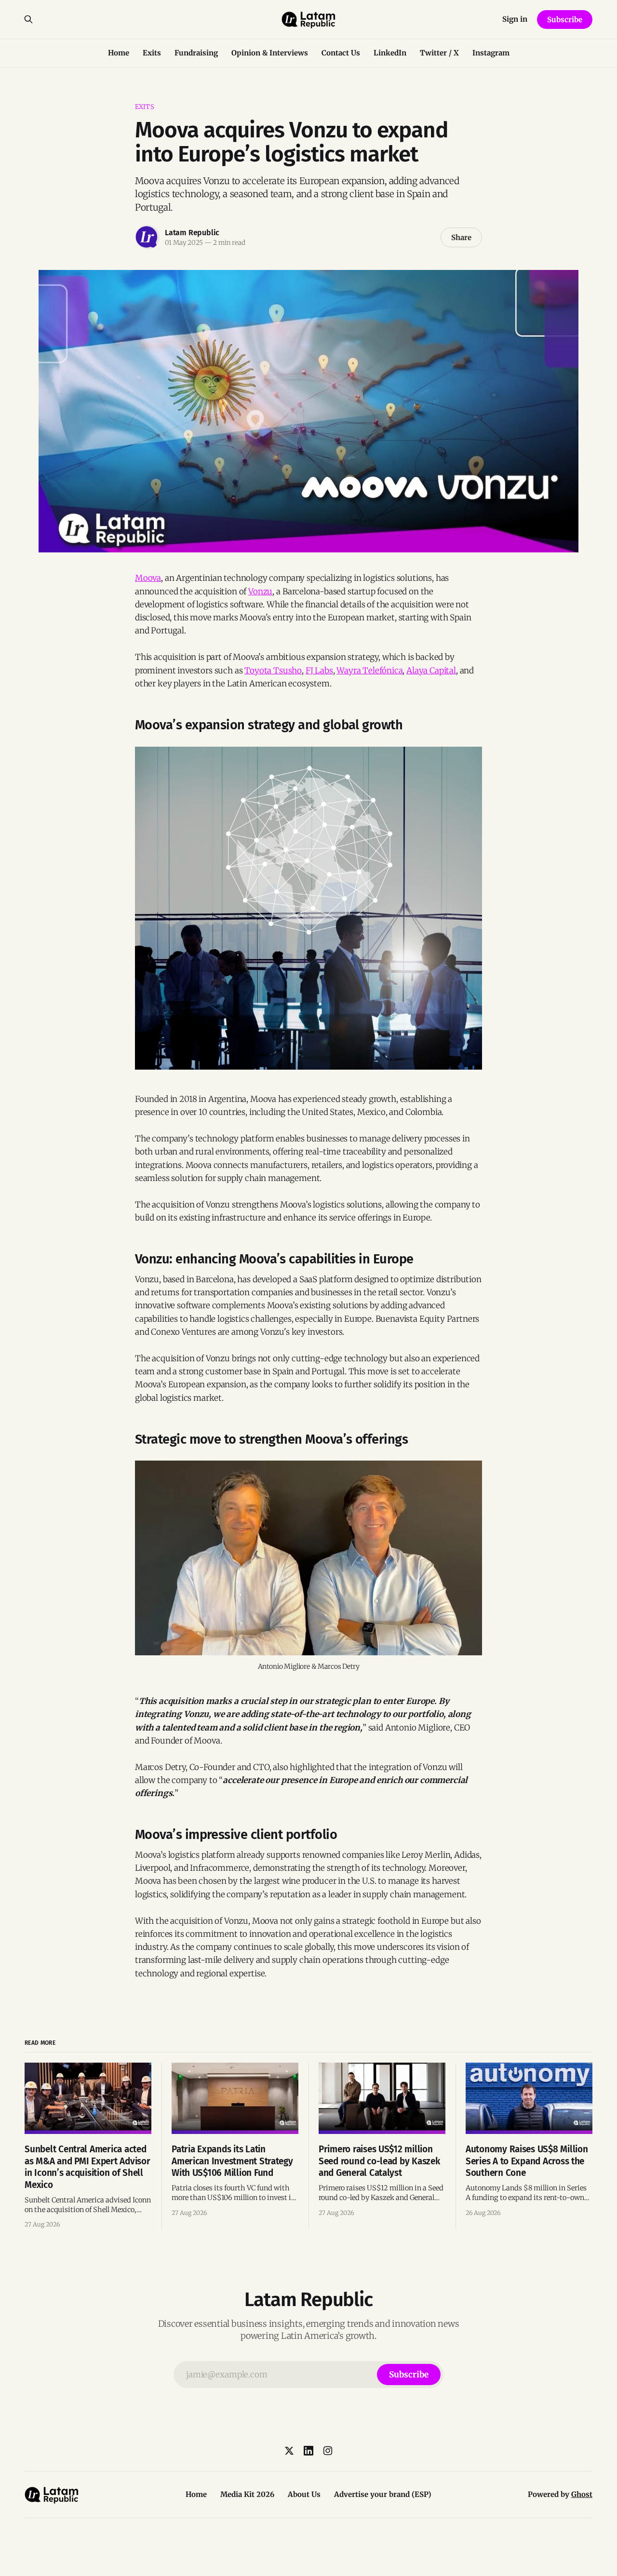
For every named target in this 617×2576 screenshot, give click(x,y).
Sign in (515, 19)
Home (119, 53)
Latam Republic (192, 233)
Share (461, 237)
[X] (289, 2451)
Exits (152, 53)
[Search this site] (28, 19)
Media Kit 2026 (247, 2494)
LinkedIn (390, 53)
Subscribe (564, 20)
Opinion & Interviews (270, 53)
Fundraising (196, 53)
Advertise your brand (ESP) (383, 2494)
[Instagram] (328, 2451)
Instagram (491, 53)
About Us (304, 2494)
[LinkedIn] (308, 2451)
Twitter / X (439, 53)
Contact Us (341, 53)
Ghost (582, 2494)
